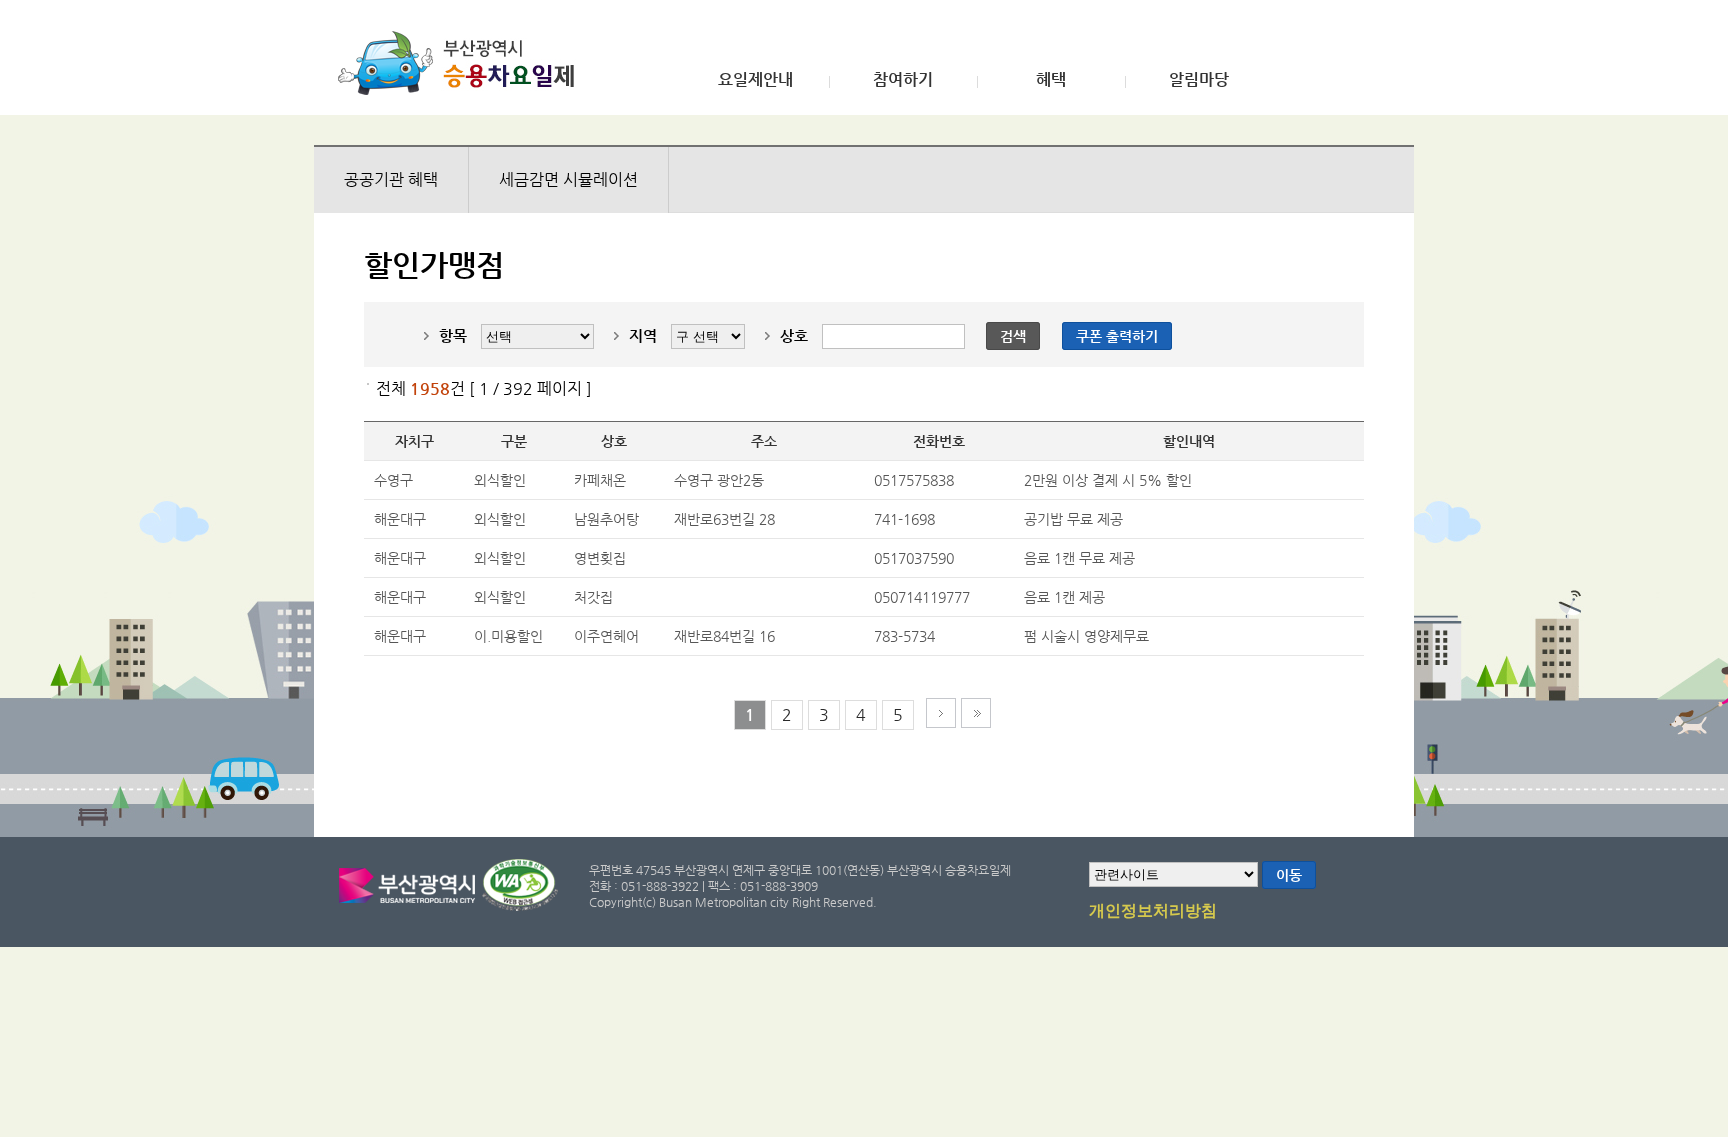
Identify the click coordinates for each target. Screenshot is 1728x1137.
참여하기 (903, 80)
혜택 (1051, 80)
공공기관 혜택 (391, 179)
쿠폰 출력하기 (1117, 336)
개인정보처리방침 (1153, 911)
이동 (1289, 875)
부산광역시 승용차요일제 (462, 63)
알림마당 (1199, 80)
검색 (1013, 336)
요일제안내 (755, 80)
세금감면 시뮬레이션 (568, 179)
